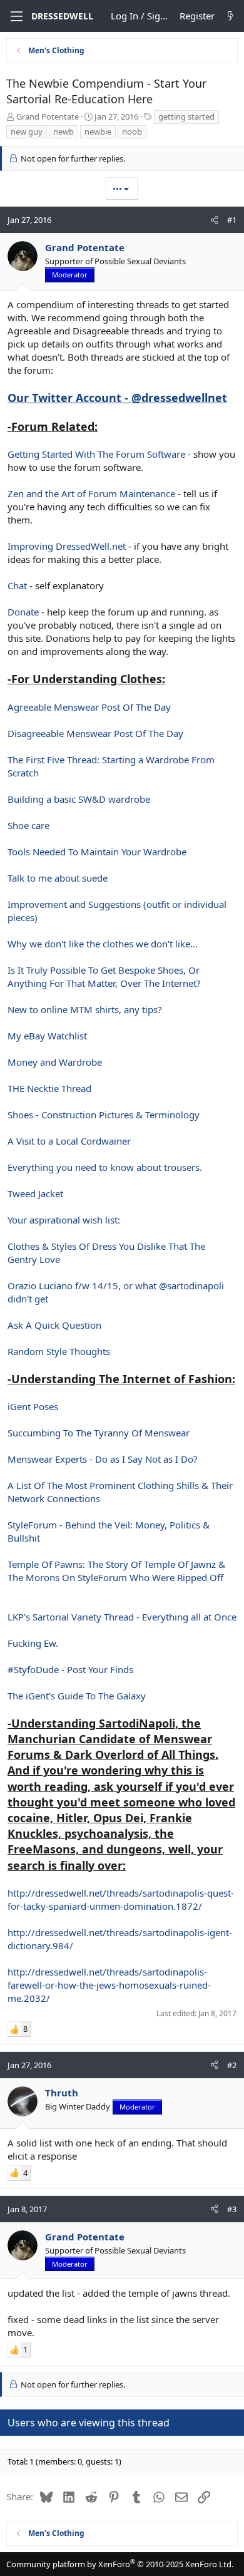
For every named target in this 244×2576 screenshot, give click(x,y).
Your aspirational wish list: (64, 1220)
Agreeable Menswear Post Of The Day (89, 707)
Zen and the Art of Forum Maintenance (91, 493)
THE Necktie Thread (49, 1088)
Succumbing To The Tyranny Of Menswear (99, 1433)
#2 (232, 2065)
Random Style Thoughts (59, 1351)
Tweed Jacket (35, 1193)
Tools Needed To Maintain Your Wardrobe (97, 852)
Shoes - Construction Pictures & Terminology (104, 1115)
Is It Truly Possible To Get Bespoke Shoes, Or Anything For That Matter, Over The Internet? (104, 976)
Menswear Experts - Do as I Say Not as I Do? (103, 1459)
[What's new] (231, 16)
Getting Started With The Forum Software (96, 454)
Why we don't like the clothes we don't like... (103, 944)
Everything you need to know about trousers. (105, 1167)
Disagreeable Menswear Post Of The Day (95, 733)
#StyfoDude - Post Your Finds (70, 1669)
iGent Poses (33, 1406)
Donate (23, 612)
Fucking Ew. (33, 1643)
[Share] (214, 220)
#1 (232, 220)
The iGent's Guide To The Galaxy (77, 1696)
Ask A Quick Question (54, 1325)
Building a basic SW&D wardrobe (79, 799)
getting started (186, 116)
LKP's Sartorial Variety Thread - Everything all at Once (122, 1617)
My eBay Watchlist (47, 1036)
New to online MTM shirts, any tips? (85, 1009)
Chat (17, 585)
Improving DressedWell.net (67, 546)
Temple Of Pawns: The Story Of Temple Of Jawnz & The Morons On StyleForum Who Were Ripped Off (116, 1571)
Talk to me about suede (58, 878)
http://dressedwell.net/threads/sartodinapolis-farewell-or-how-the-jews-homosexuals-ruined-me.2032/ (109, 1985)
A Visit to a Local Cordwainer (69, 1141)
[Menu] (15, 16)
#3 (232, 2209)
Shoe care (28, 825)
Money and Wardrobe (55, 1062)
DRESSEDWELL (62, 16)
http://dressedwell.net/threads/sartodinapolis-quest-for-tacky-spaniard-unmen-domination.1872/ (121, 1899)
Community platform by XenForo (120, 2564)
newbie (98, 131)
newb (64, 131)
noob (132, 131)
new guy (27, 131)
